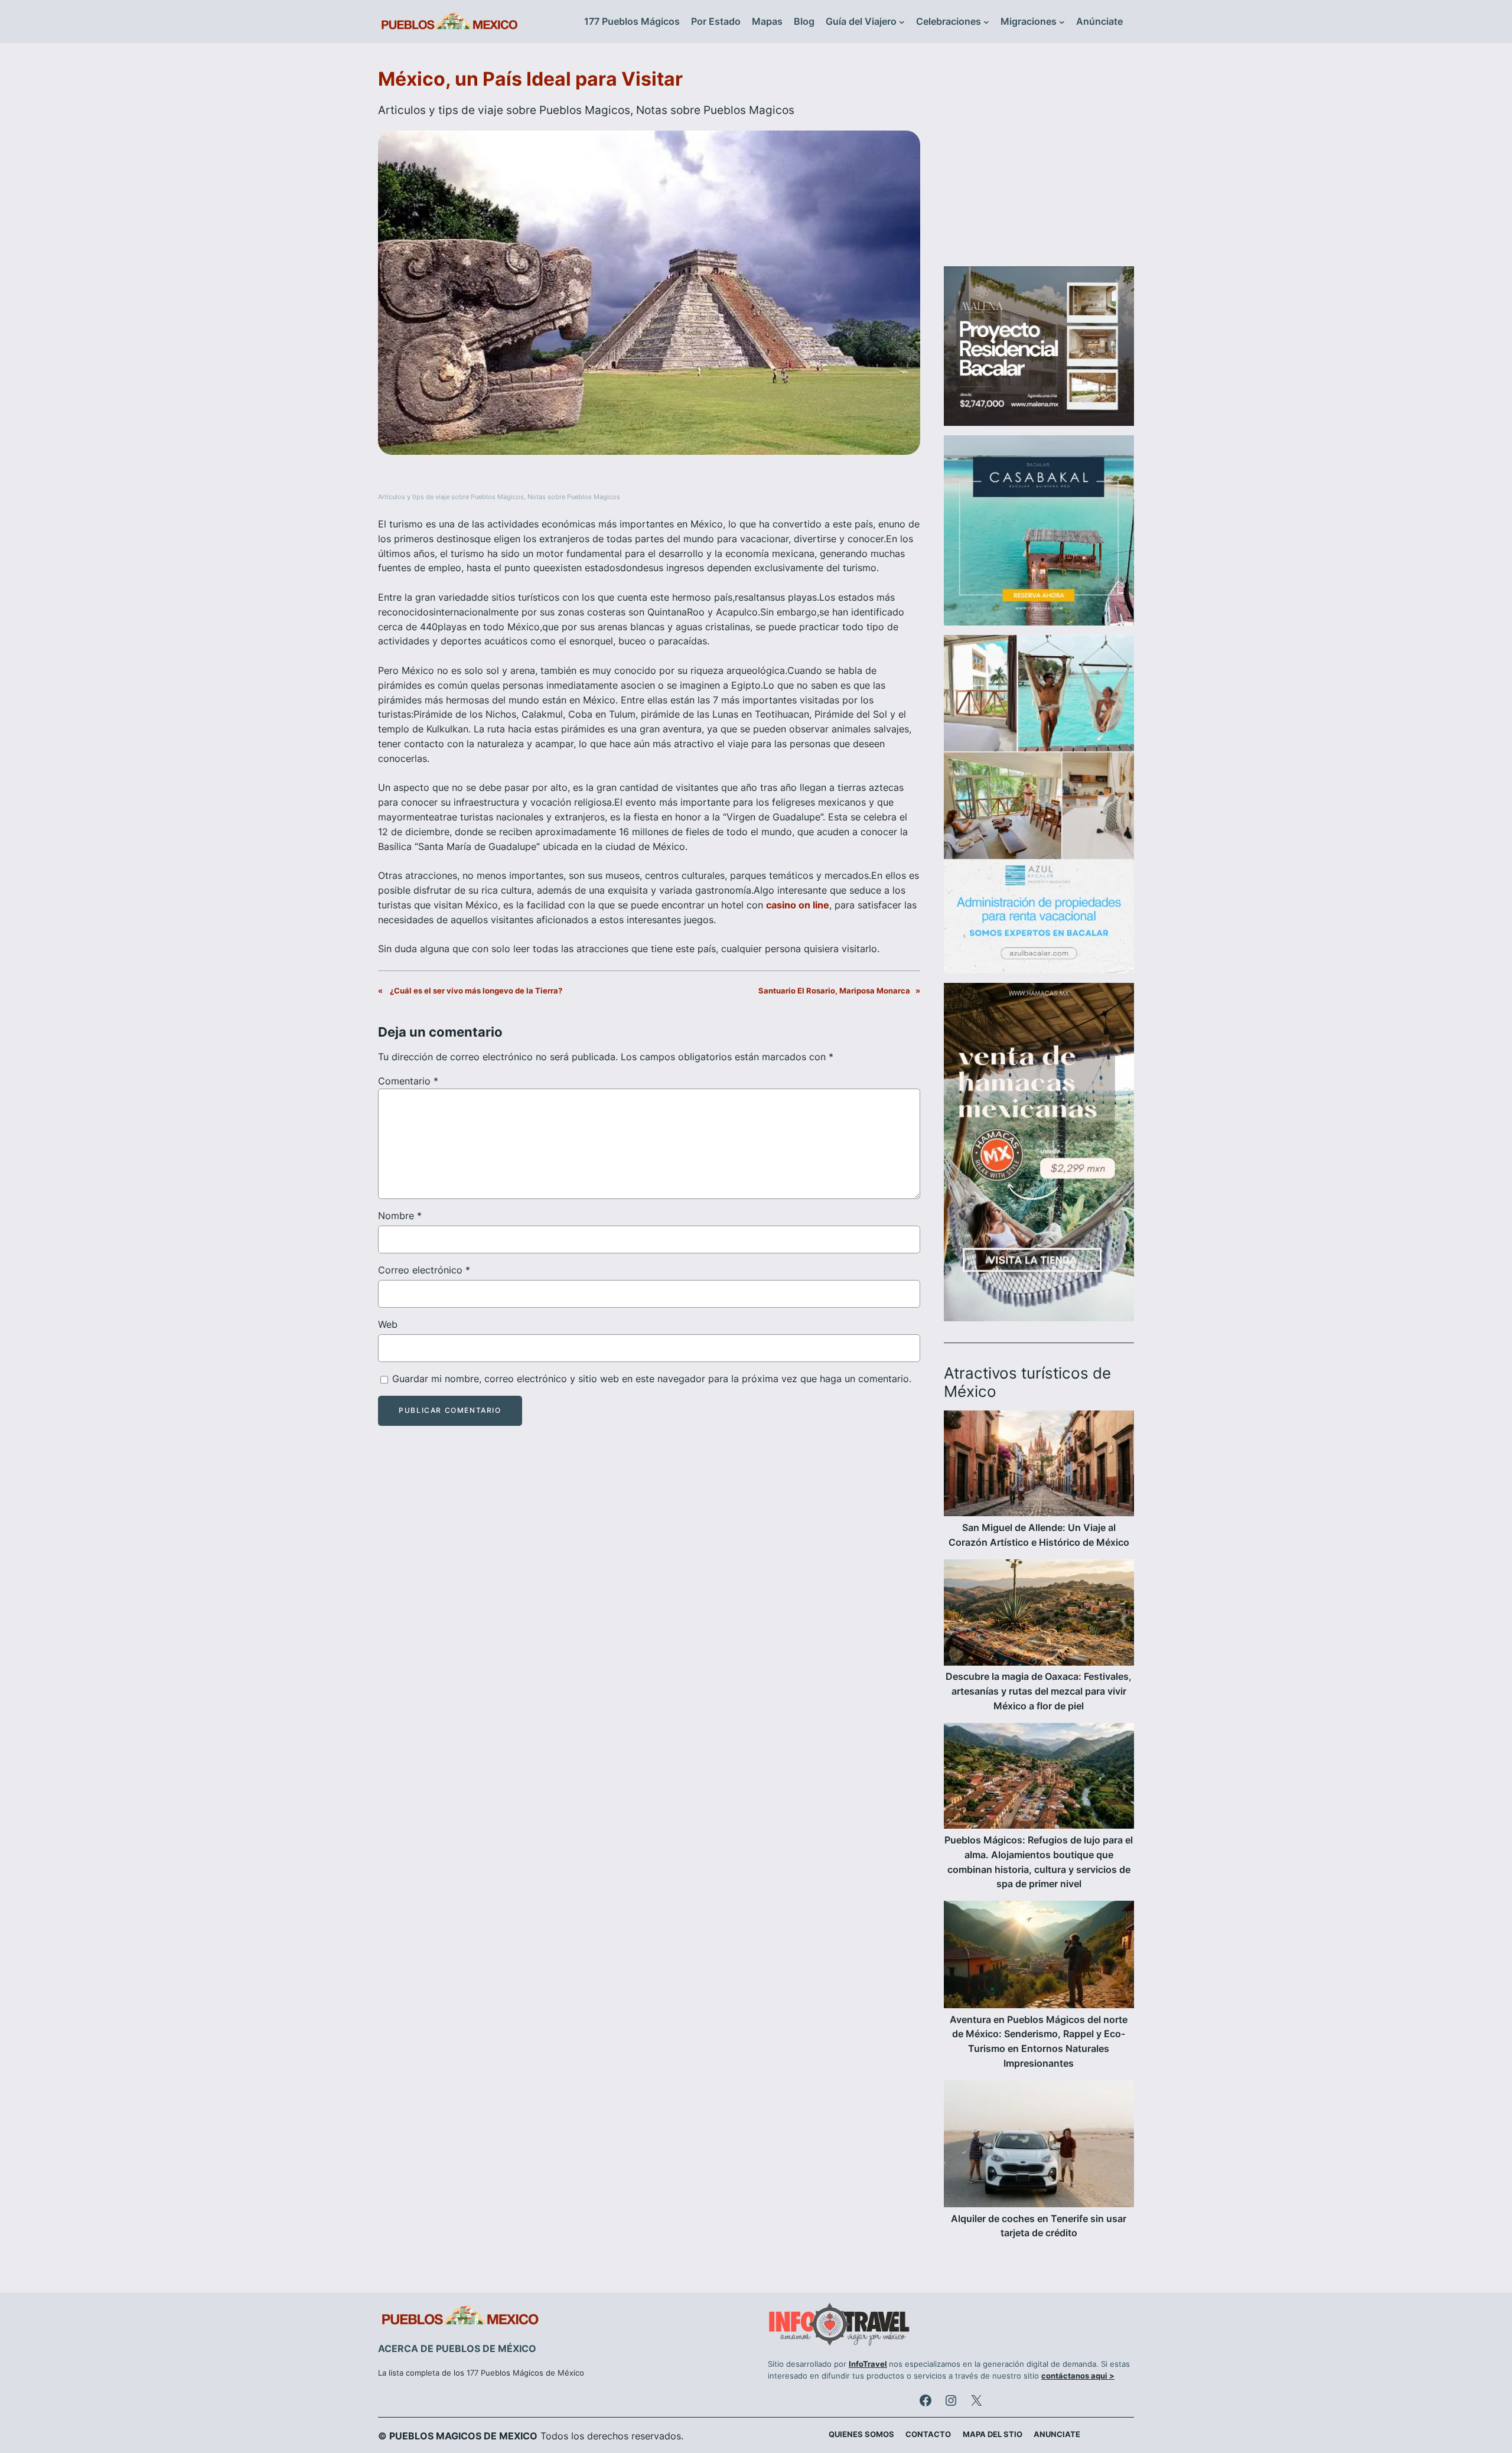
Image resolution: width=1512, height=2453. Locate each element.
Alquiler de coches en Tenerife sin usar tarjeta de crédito (1039, 2226)
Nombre (400, 1216)
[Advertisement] (1039, 162)
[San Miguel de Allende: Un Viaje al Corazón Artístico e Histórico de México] (1039, 1465)
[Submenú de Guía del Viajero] (902, 22)
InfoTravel (868, 2364)
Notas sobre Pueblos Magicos (715, 110)
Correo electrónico (424, 1270)
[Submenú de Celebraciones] (986, 22)
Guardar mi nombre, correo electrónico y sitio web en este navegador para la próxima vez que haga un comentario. (652, 1379)
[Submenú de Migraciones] (1062, 22)
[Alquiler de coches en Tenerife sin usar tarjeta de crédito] (1039, 2146)
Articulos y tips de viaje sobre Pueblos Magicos (504, 110)
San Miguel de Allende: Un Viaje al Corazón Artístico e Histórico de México (1039, 1535)
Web (388, 1324)
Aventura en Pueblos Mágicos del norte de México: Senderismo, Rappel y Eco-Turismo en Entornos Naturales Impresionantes (1039, 2041)
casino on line (798, 905)
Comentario (408, 1081)
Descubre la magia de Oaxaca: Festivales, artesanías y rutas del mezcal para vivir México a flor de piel (1039, 1691)
